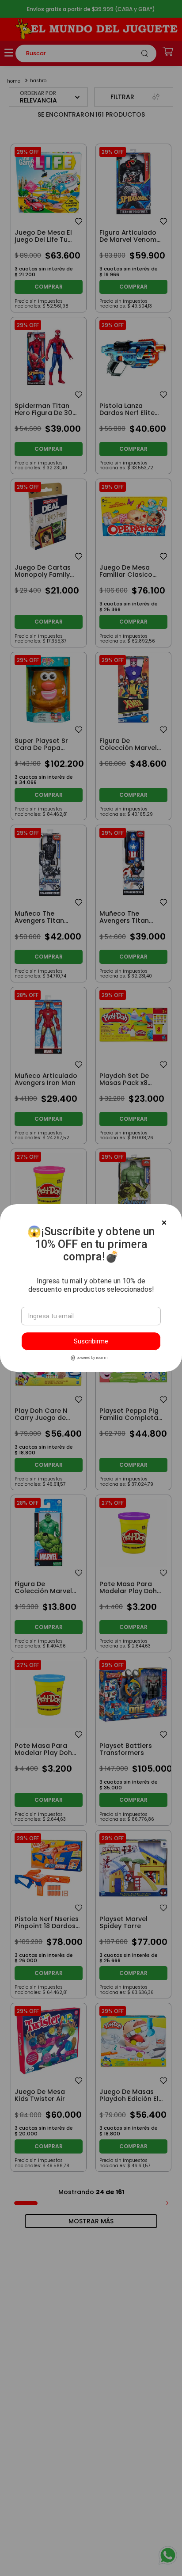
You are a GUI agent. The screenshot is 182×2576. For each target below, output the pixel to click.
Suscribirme (91, 1341)
